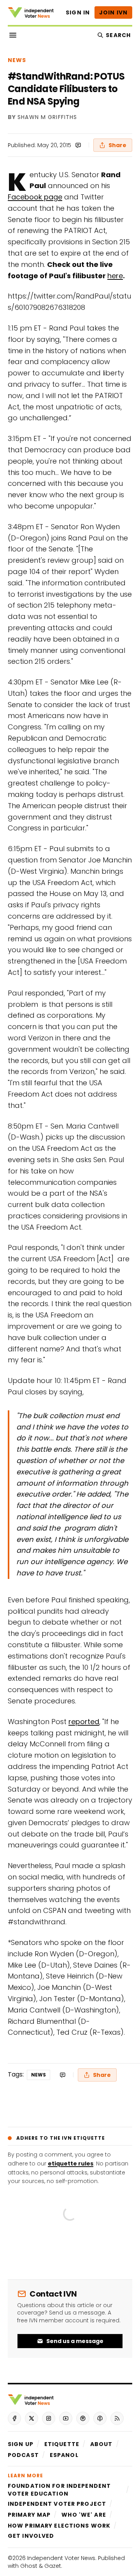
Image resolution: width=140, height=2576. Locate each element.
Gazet (53, 2566)
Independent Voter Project (57, 2504)
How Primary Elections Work (59, 2526)
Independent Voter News (61, 2558)
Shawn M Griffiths (47, 117)
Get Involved (31, 2536)
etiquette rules (71, 2164)
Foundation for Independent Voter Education (59, 2490)
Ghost (29, 2566)
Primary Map (29, 2515)
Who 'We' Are (84, 2515)
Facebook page (35, 197)
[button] (21, 2444)
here (115, 276)
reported (84, 1722)
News (17, 60)
